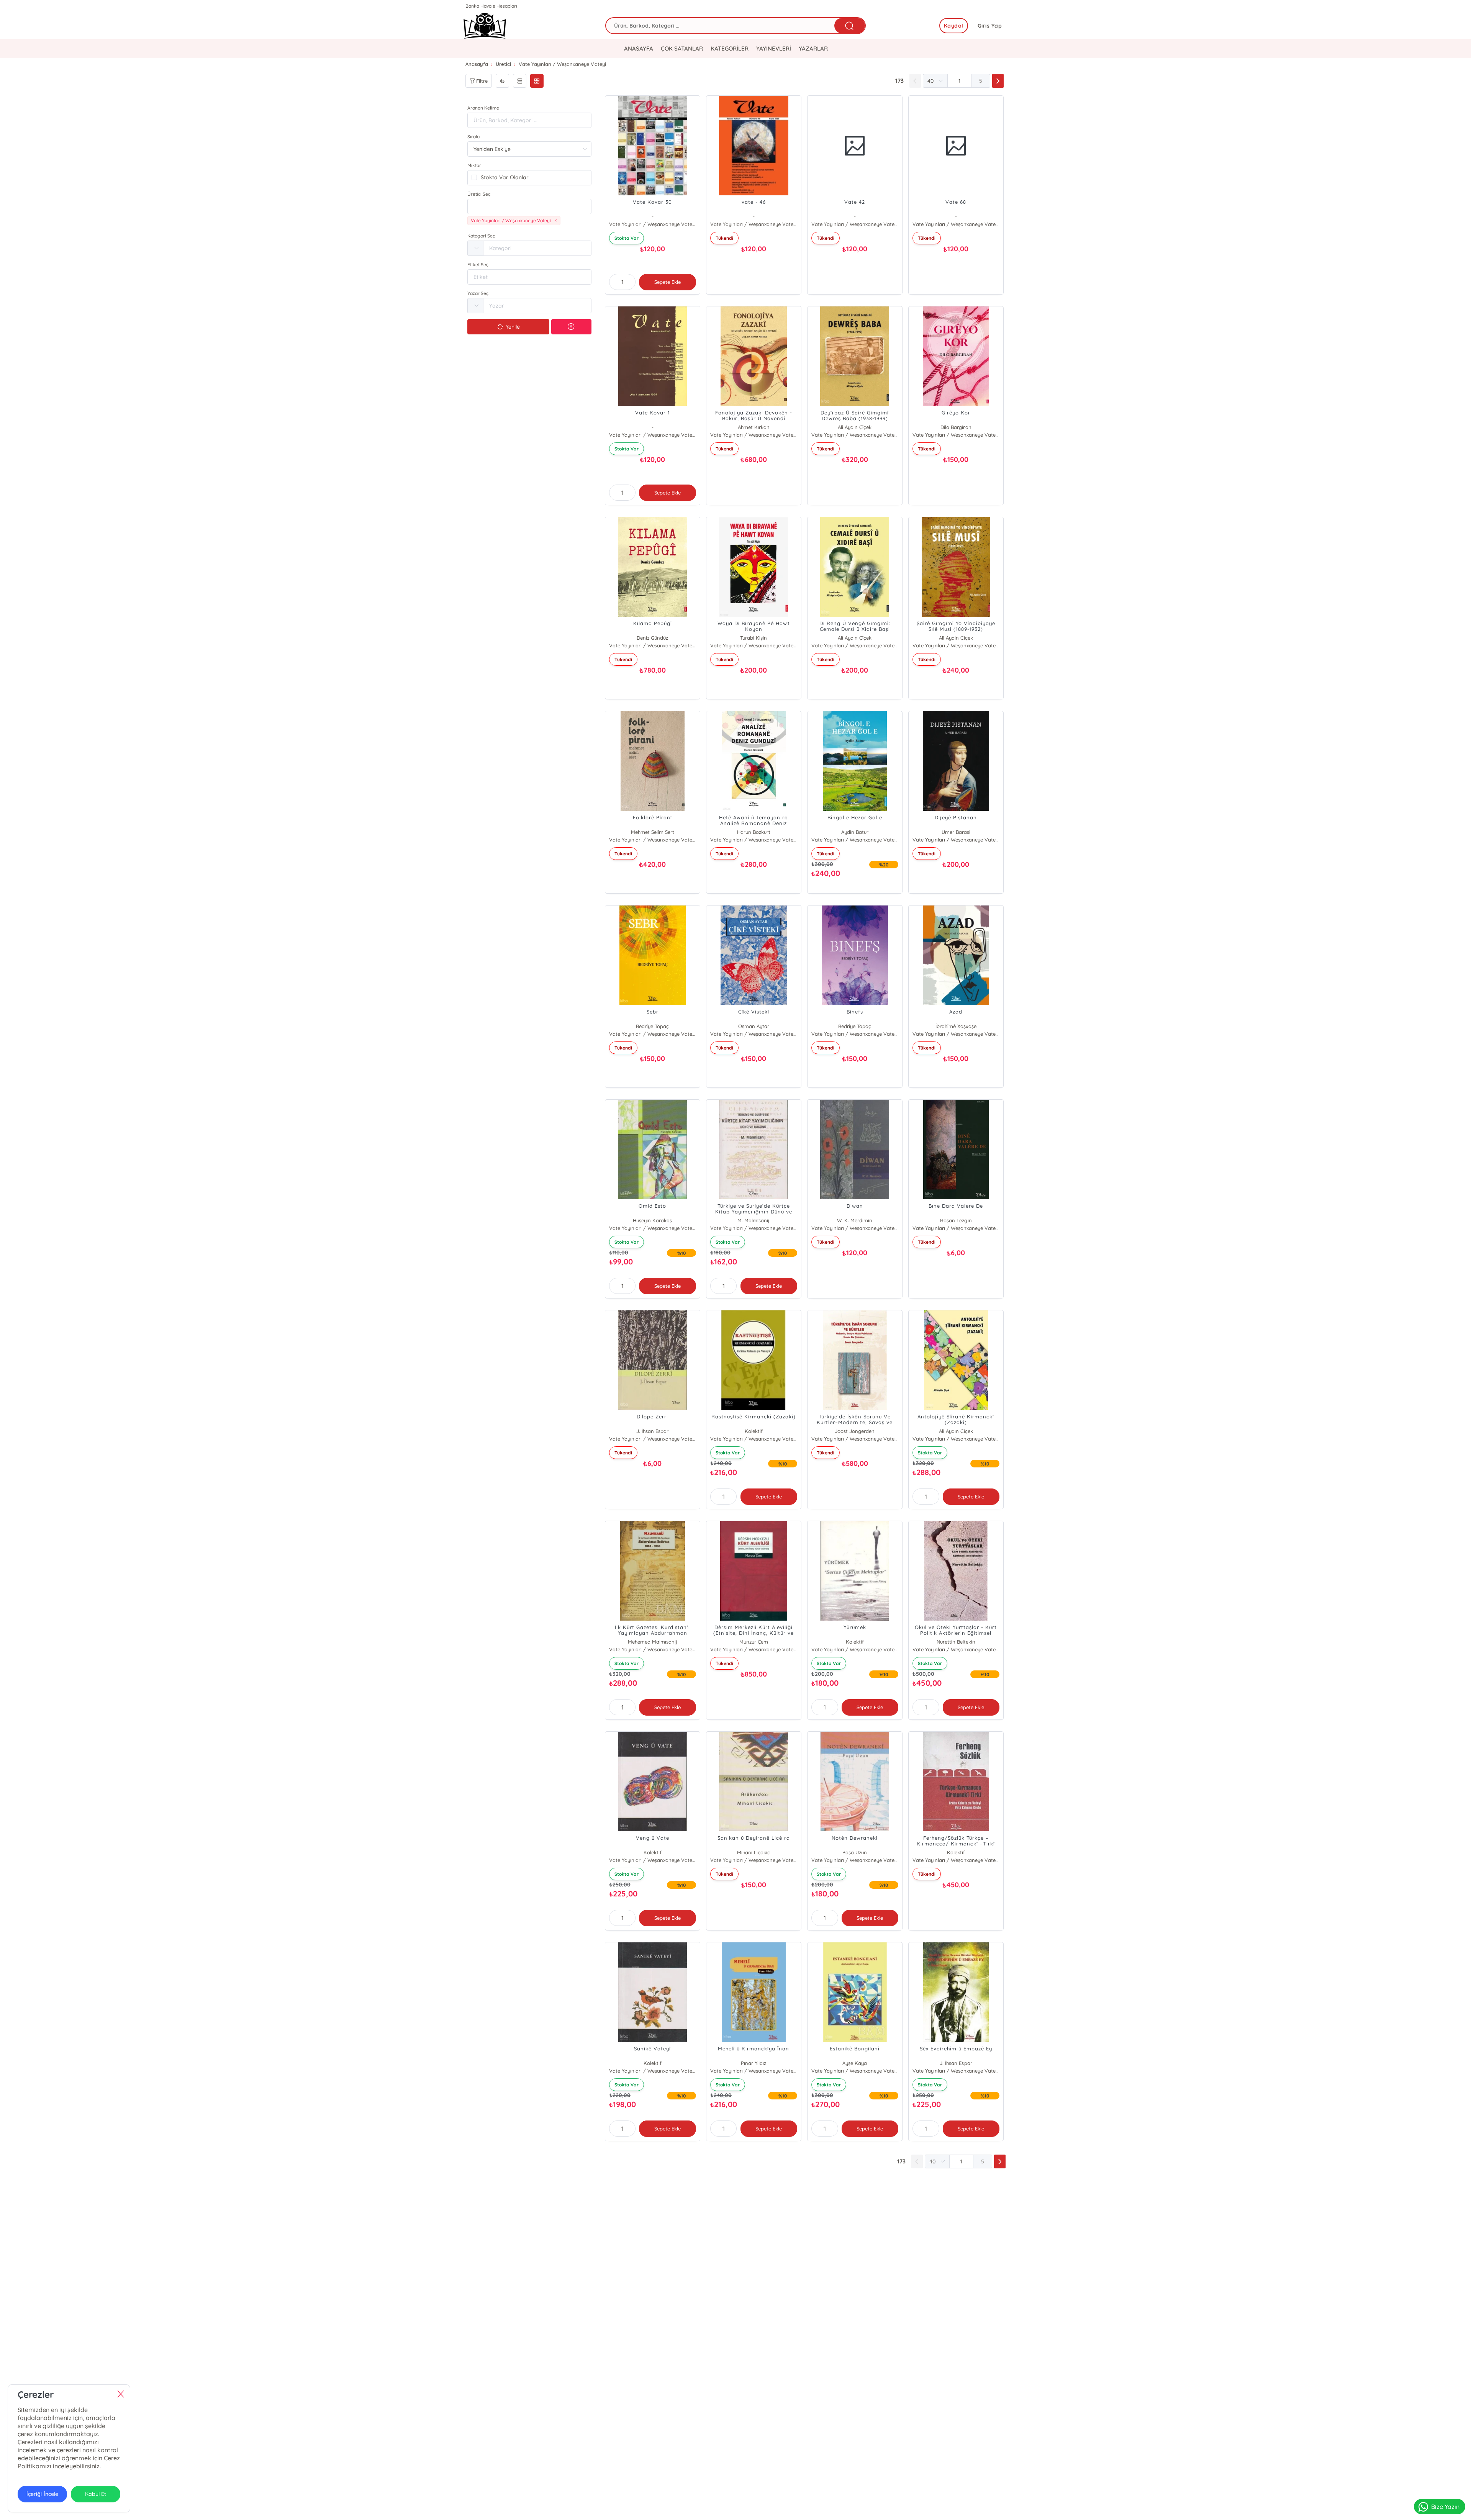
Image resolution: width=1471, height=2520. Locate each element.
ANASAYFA (639, 48)
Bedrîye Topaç (652, 1026)
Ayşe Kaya (855, 2063)
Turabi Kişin (754, 638)
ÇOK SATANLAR (682, 48)
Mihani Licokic (754, 1852)
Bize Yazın (1445, 2507)
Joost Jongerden (855, 1431)
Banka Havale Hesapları (491, 6)
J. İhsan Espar (652, 1431)
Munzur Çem (754, 1642)
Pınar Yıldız (754, 2063)
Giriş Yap (990, 26)
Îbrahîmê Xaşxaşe (956, 1026)
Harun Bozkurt (754, 832)
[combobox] (529, 206)
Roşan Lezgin (956, 1220)
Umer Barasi (956, 832)
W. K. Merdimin (855, 1220)
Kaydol (954, 26)
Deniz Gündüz (652, 638)
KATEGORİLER (730, 48)
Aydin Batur (855, 832)
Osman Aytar (754, 1026)
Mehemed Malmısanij (653, 1642)
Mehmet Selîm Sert (653, 832)
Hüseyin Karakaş (652, 1220)
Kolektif (754, 1431)
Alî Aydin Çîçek (855, 427)
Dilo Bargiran (956, 427)
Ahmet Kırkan (754, 427)
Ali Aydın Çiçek (956, 1431)
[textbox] (529, 206)
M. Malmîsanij (754, 1220)
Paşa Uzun (855, 1852)
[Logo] (485, 26)
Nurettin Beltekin (956, 1642)
